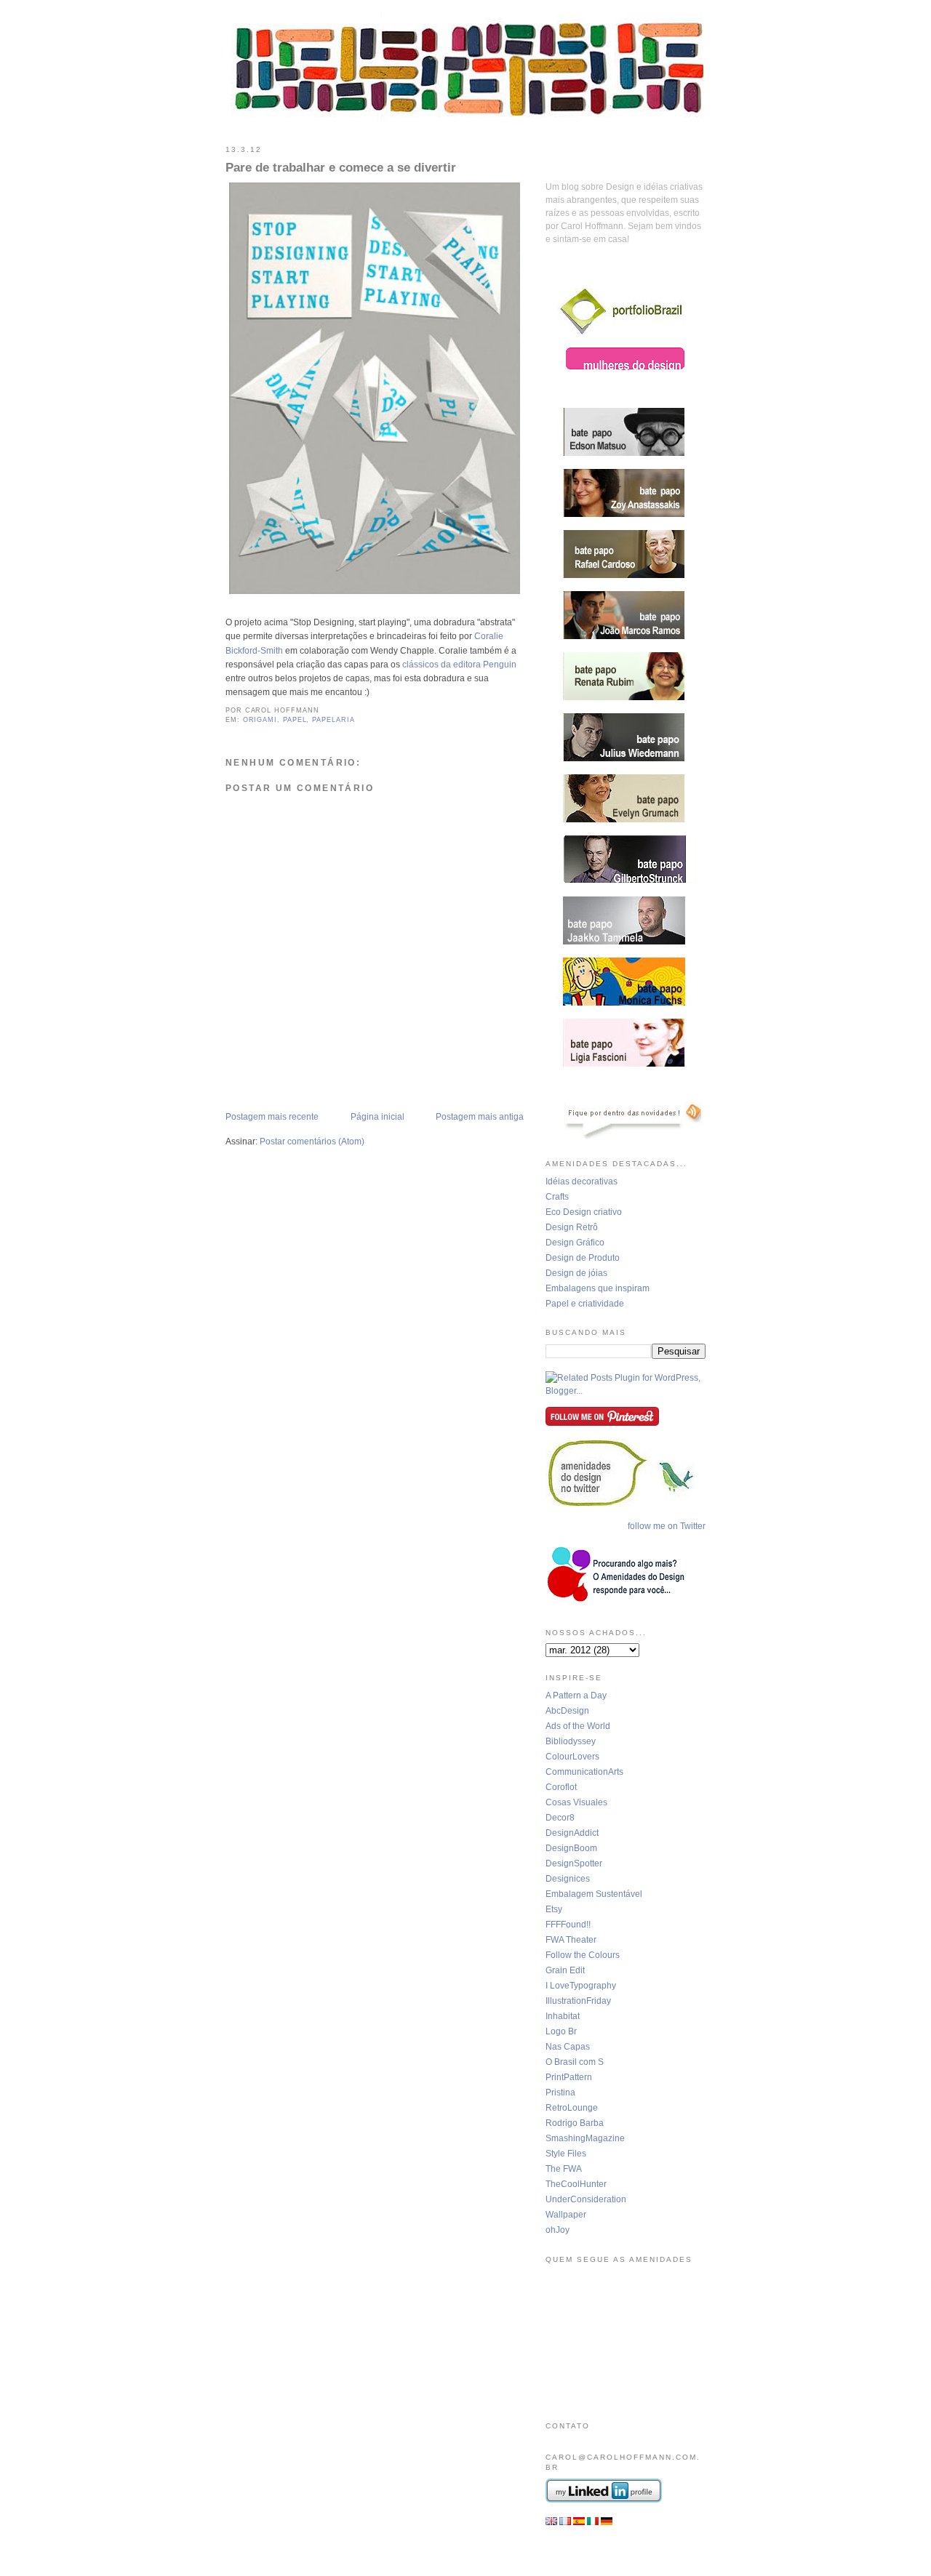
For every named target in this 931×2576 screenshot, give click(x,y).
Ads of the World (578, 1726)
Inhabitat (563, 2016)
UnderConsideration (586, 2199)
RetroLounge (572, 2108)
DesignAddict (572, 1833)
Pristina (560, 2093)
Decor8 (560, 1818)
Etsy (554, 1909)
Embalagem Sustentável (594, 1894)
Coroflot (561, 1787)
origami (260, 720)
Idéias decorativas (582, 1181)
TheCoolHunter (576, 2184)
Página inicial (377, 1117)
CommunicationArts (584, 1772)
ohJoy (558, 2230)
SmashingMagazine (585, 2138)
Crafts (557, 1197)
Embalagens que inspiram (598, 1288)
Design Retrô (572, 1227)
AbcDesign (567, 1711)
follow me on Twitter (667, 1526)
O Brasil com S (575, 2062)
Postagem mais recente (272, 1117)
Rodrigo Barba (575, 2123)
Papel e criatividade (585, 1304)
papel (295, 720)
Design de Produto (583, 1258)
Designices (568, 1879)
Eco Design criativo (584, 1212)
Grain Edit (565, 1970)
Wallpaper (566, 2215)
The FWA (564, 2169)
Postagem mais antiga (480, 1117)
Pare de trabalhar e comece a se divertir (341, 168)
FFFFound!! (568, 1925)
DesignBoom (571, 1848)
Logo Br (561, 2031)
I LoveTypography (581, 1986)
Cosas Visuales (576, 1802)
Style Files (566, 2154)
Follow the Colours (583, 1955)
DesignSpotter (574, 1863)
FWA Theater (571, 1940)
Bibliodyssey (571, 1741)
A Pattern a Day (576, 1696)
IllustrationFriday (578, 2001)
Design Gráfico (575, 1243)
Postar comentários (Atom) (312, 1141)
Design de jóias (576, 1273)
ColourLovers (572, 1757)
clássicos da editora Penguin (459, 665)
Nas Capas (568, 2047)
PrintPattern (569, 2077)
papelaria (333, 720)
